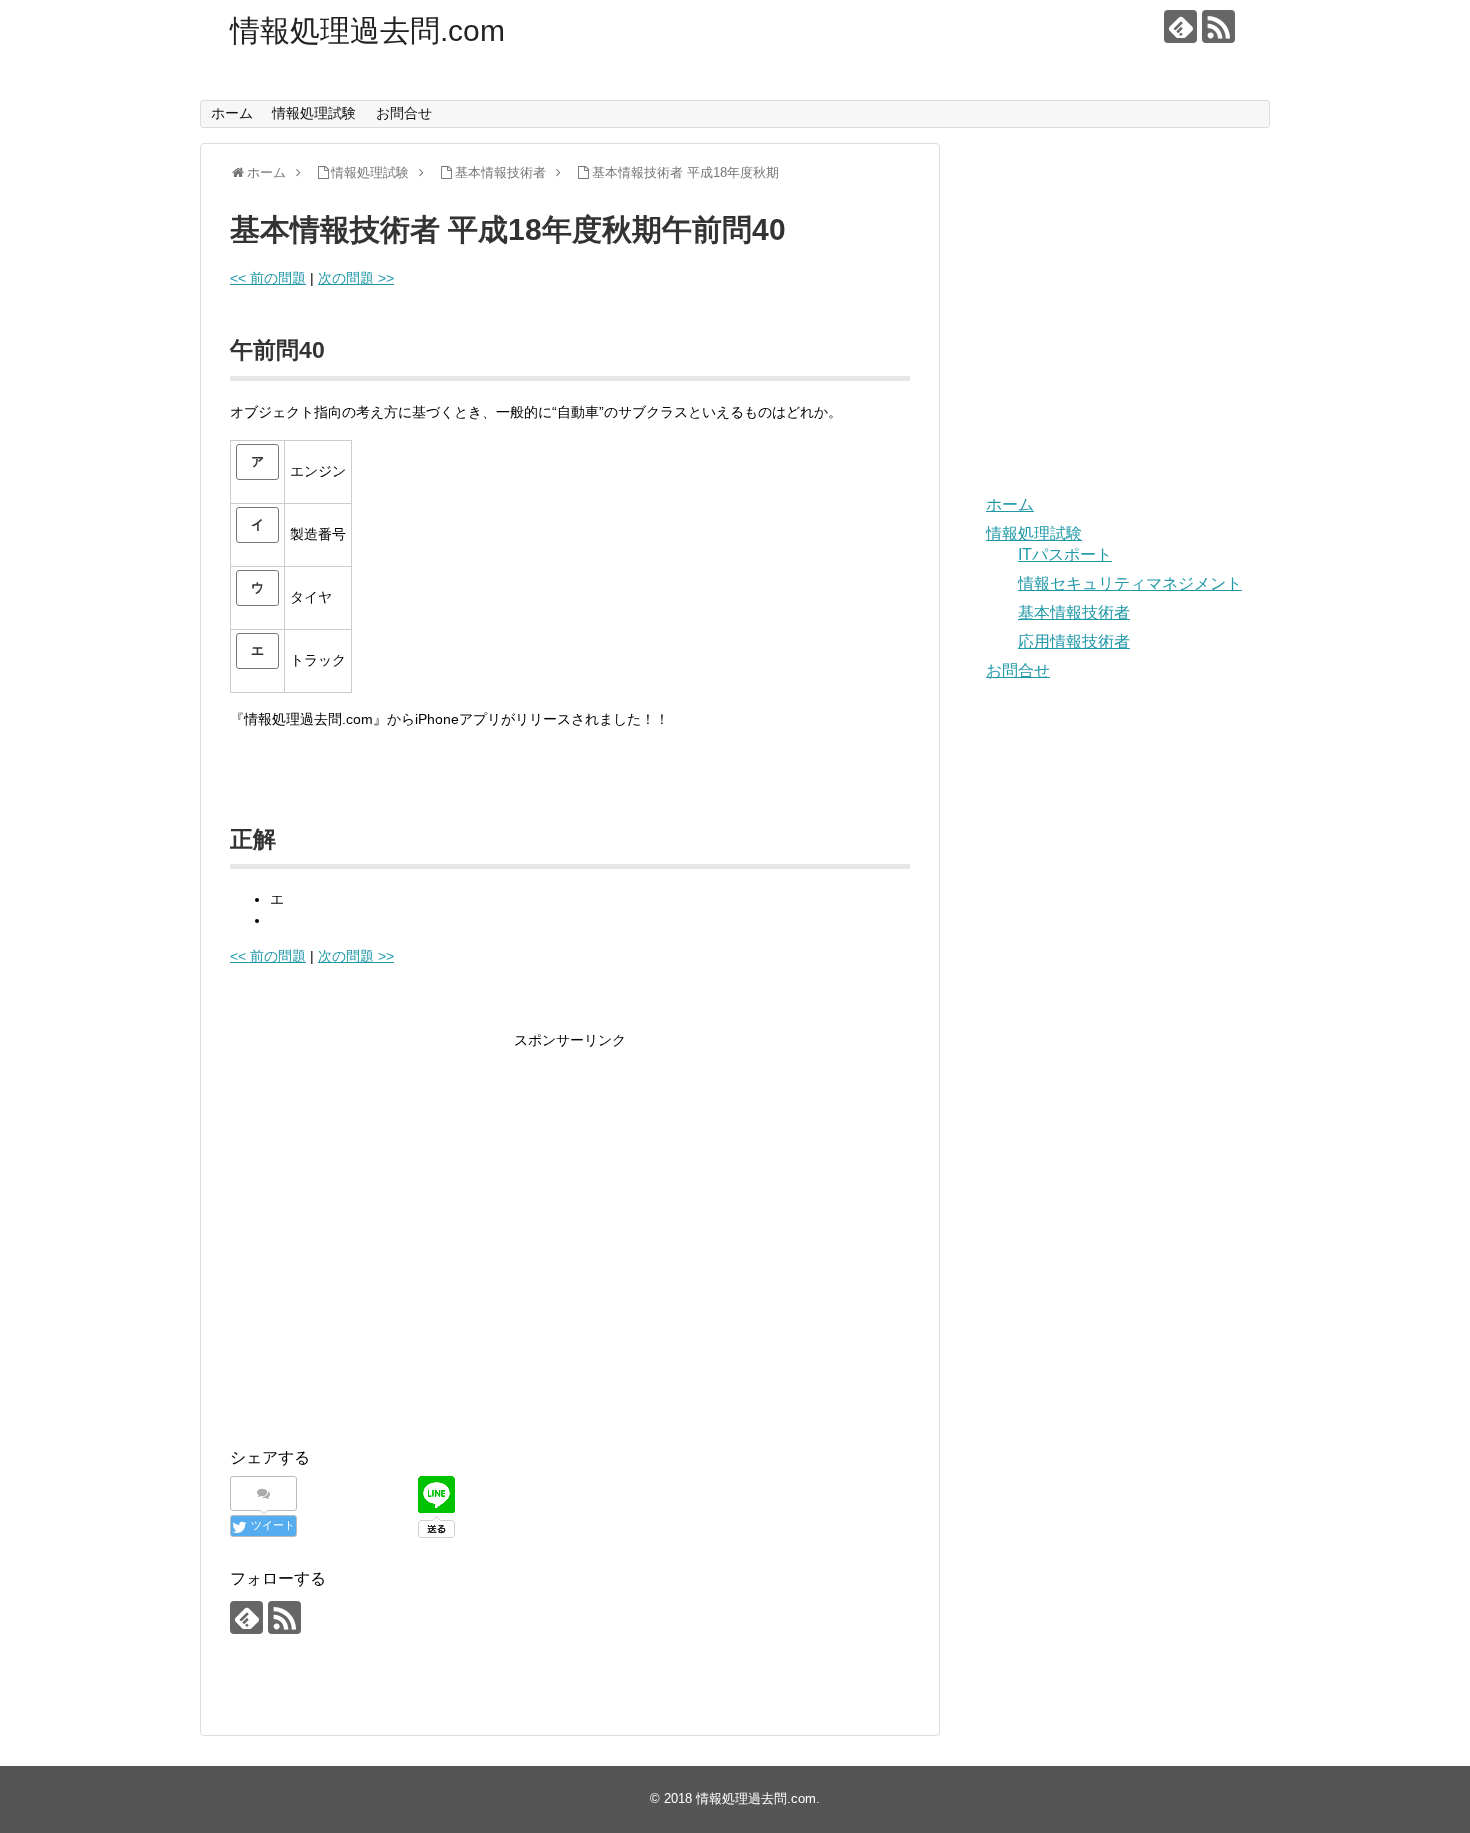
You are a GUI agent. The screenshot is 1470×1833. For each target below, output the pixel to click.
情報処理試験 (314, 113)
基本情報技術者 (1074, 612)
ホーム (232, 113)
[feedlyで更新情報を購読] (1180, 26)
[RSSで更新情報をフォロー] (1218, 26)
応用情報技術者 (1074, 641)
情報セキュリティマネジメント (1130, 583)
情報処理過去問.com (367, 30)
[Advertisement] (398, 1255)
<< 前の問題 (268, 278)
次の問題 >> (356, 278)
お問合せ (404, 113)
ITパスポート (1065, 554)
